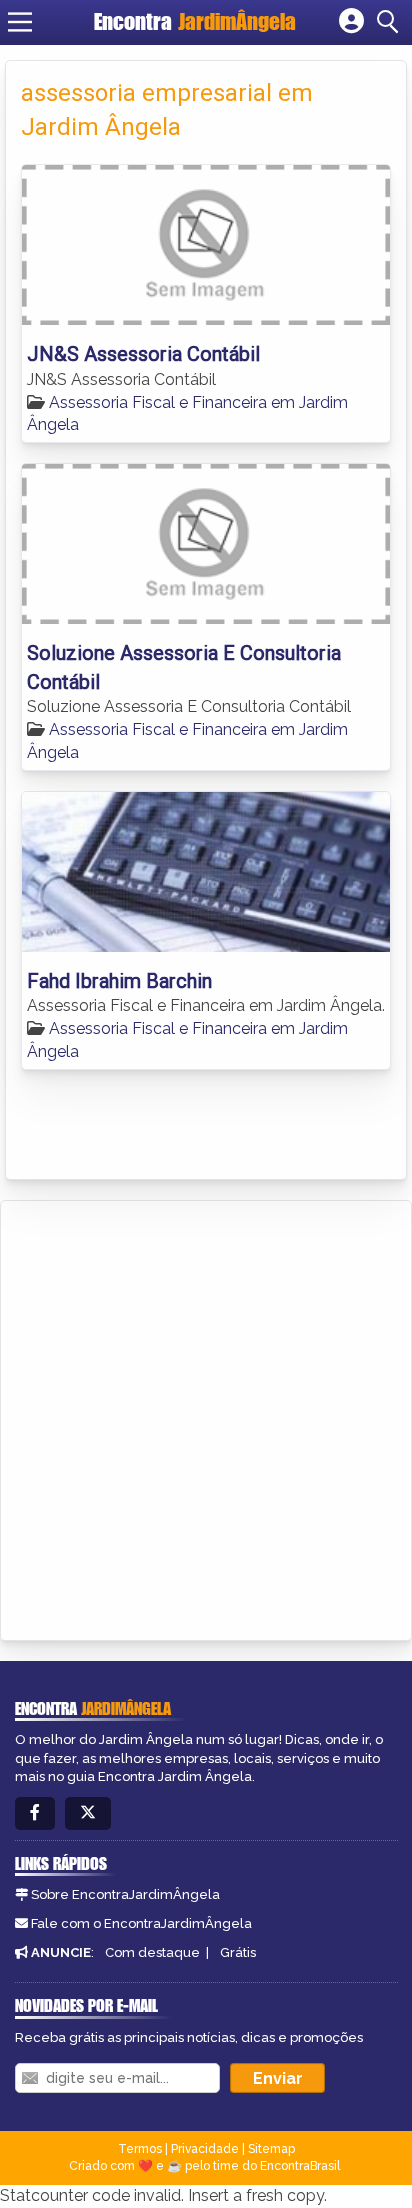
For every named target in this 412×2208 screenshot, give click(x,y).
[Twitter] (88, 1813)
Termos (140, 2149)
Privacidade (205, 2149)
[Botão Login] (351, 22)
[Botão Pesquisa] (391, 22)
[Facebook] (35, 1813)
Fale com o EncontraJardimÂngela (141, 1923)
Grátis (238, 1952)
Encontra (195, 21)
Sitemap (271, 2149)
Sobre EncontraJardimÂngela (125, 1894)
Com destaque (152, 1952)
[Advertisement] (206, 1417)
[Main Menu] (20, 22)
